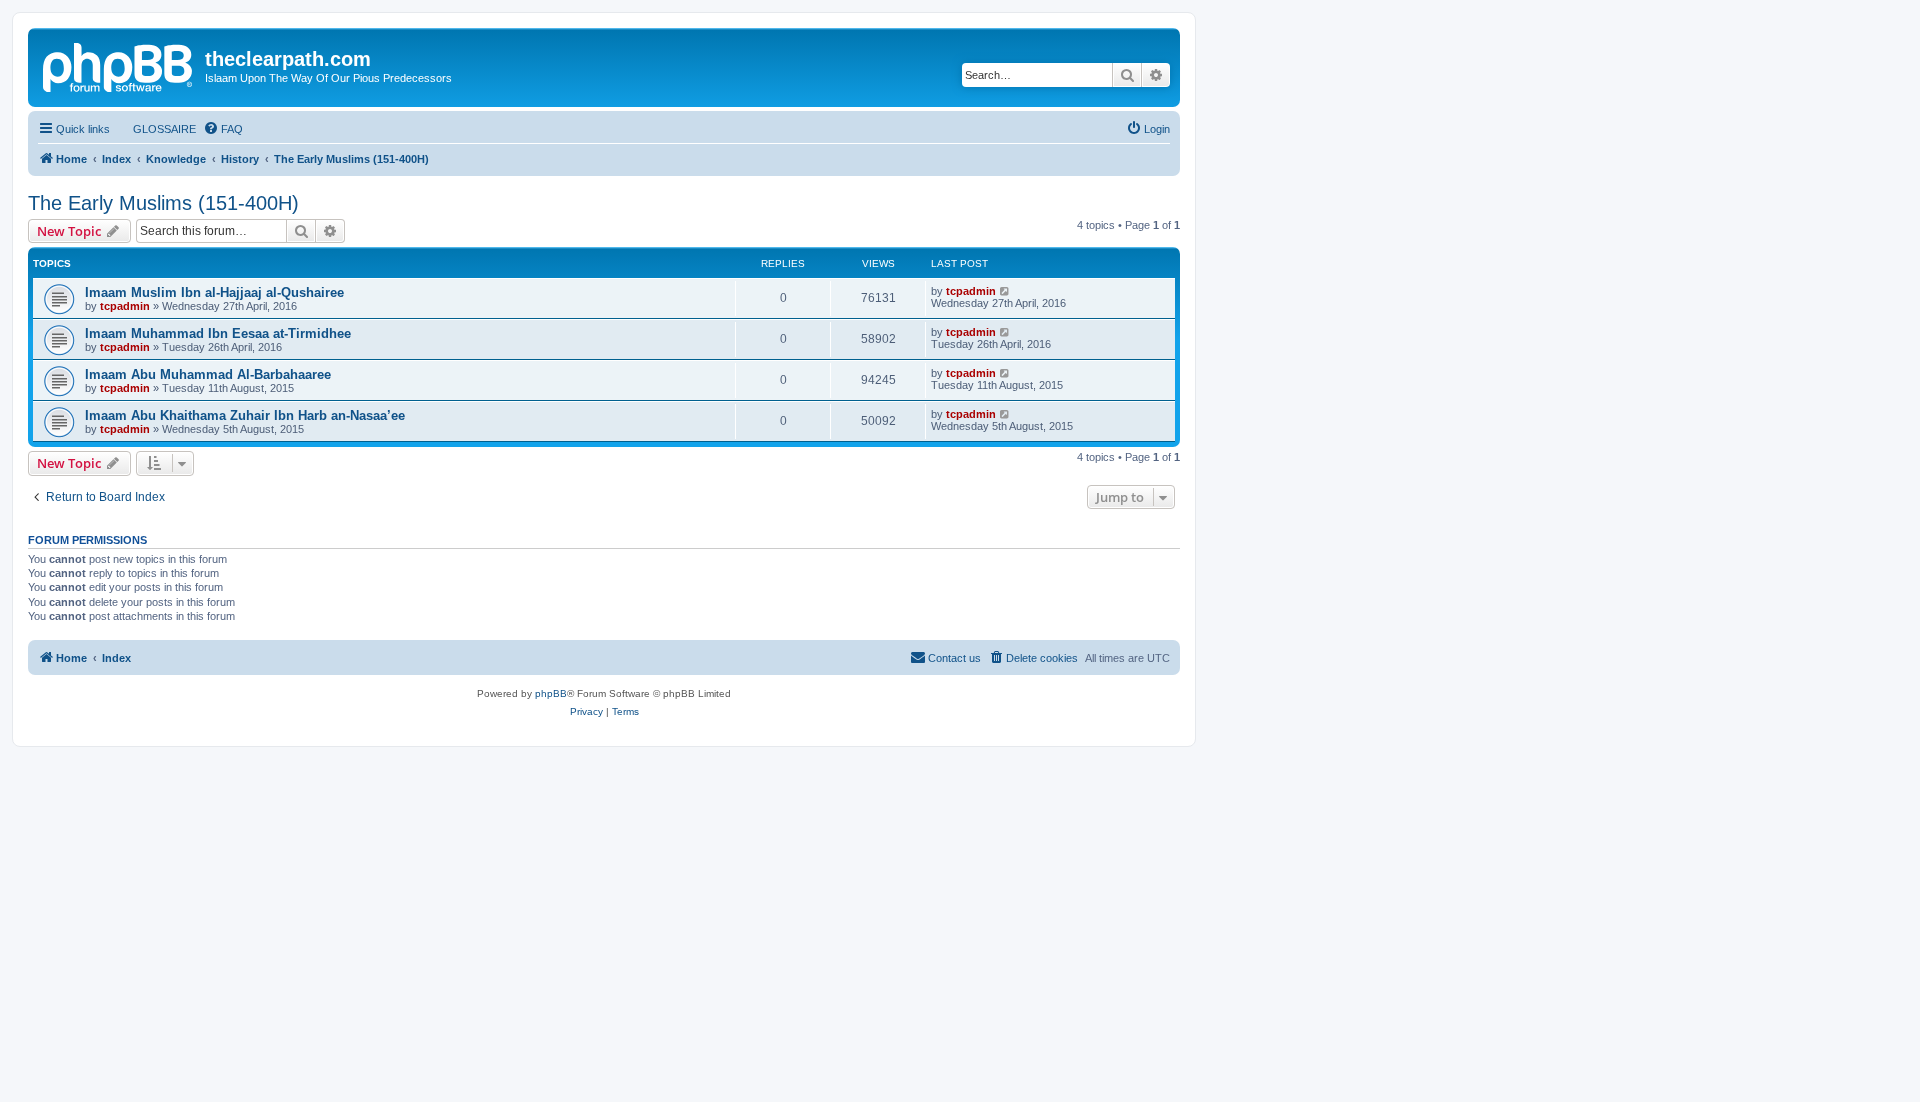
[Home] (119, 65)
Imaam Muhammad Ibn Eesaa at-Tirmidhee (218, 333)
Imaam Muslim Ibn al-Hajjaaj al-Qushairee (214, 292)
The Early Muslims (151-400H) (163, 203)
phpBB (551, 693)
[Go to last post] (1005, 291)
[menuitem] (155, 129)
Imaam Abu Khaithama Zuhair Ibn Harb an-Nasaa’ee (245, 415)
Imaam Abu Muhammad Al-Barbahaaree (208, 374)
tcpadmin (125, 306)
